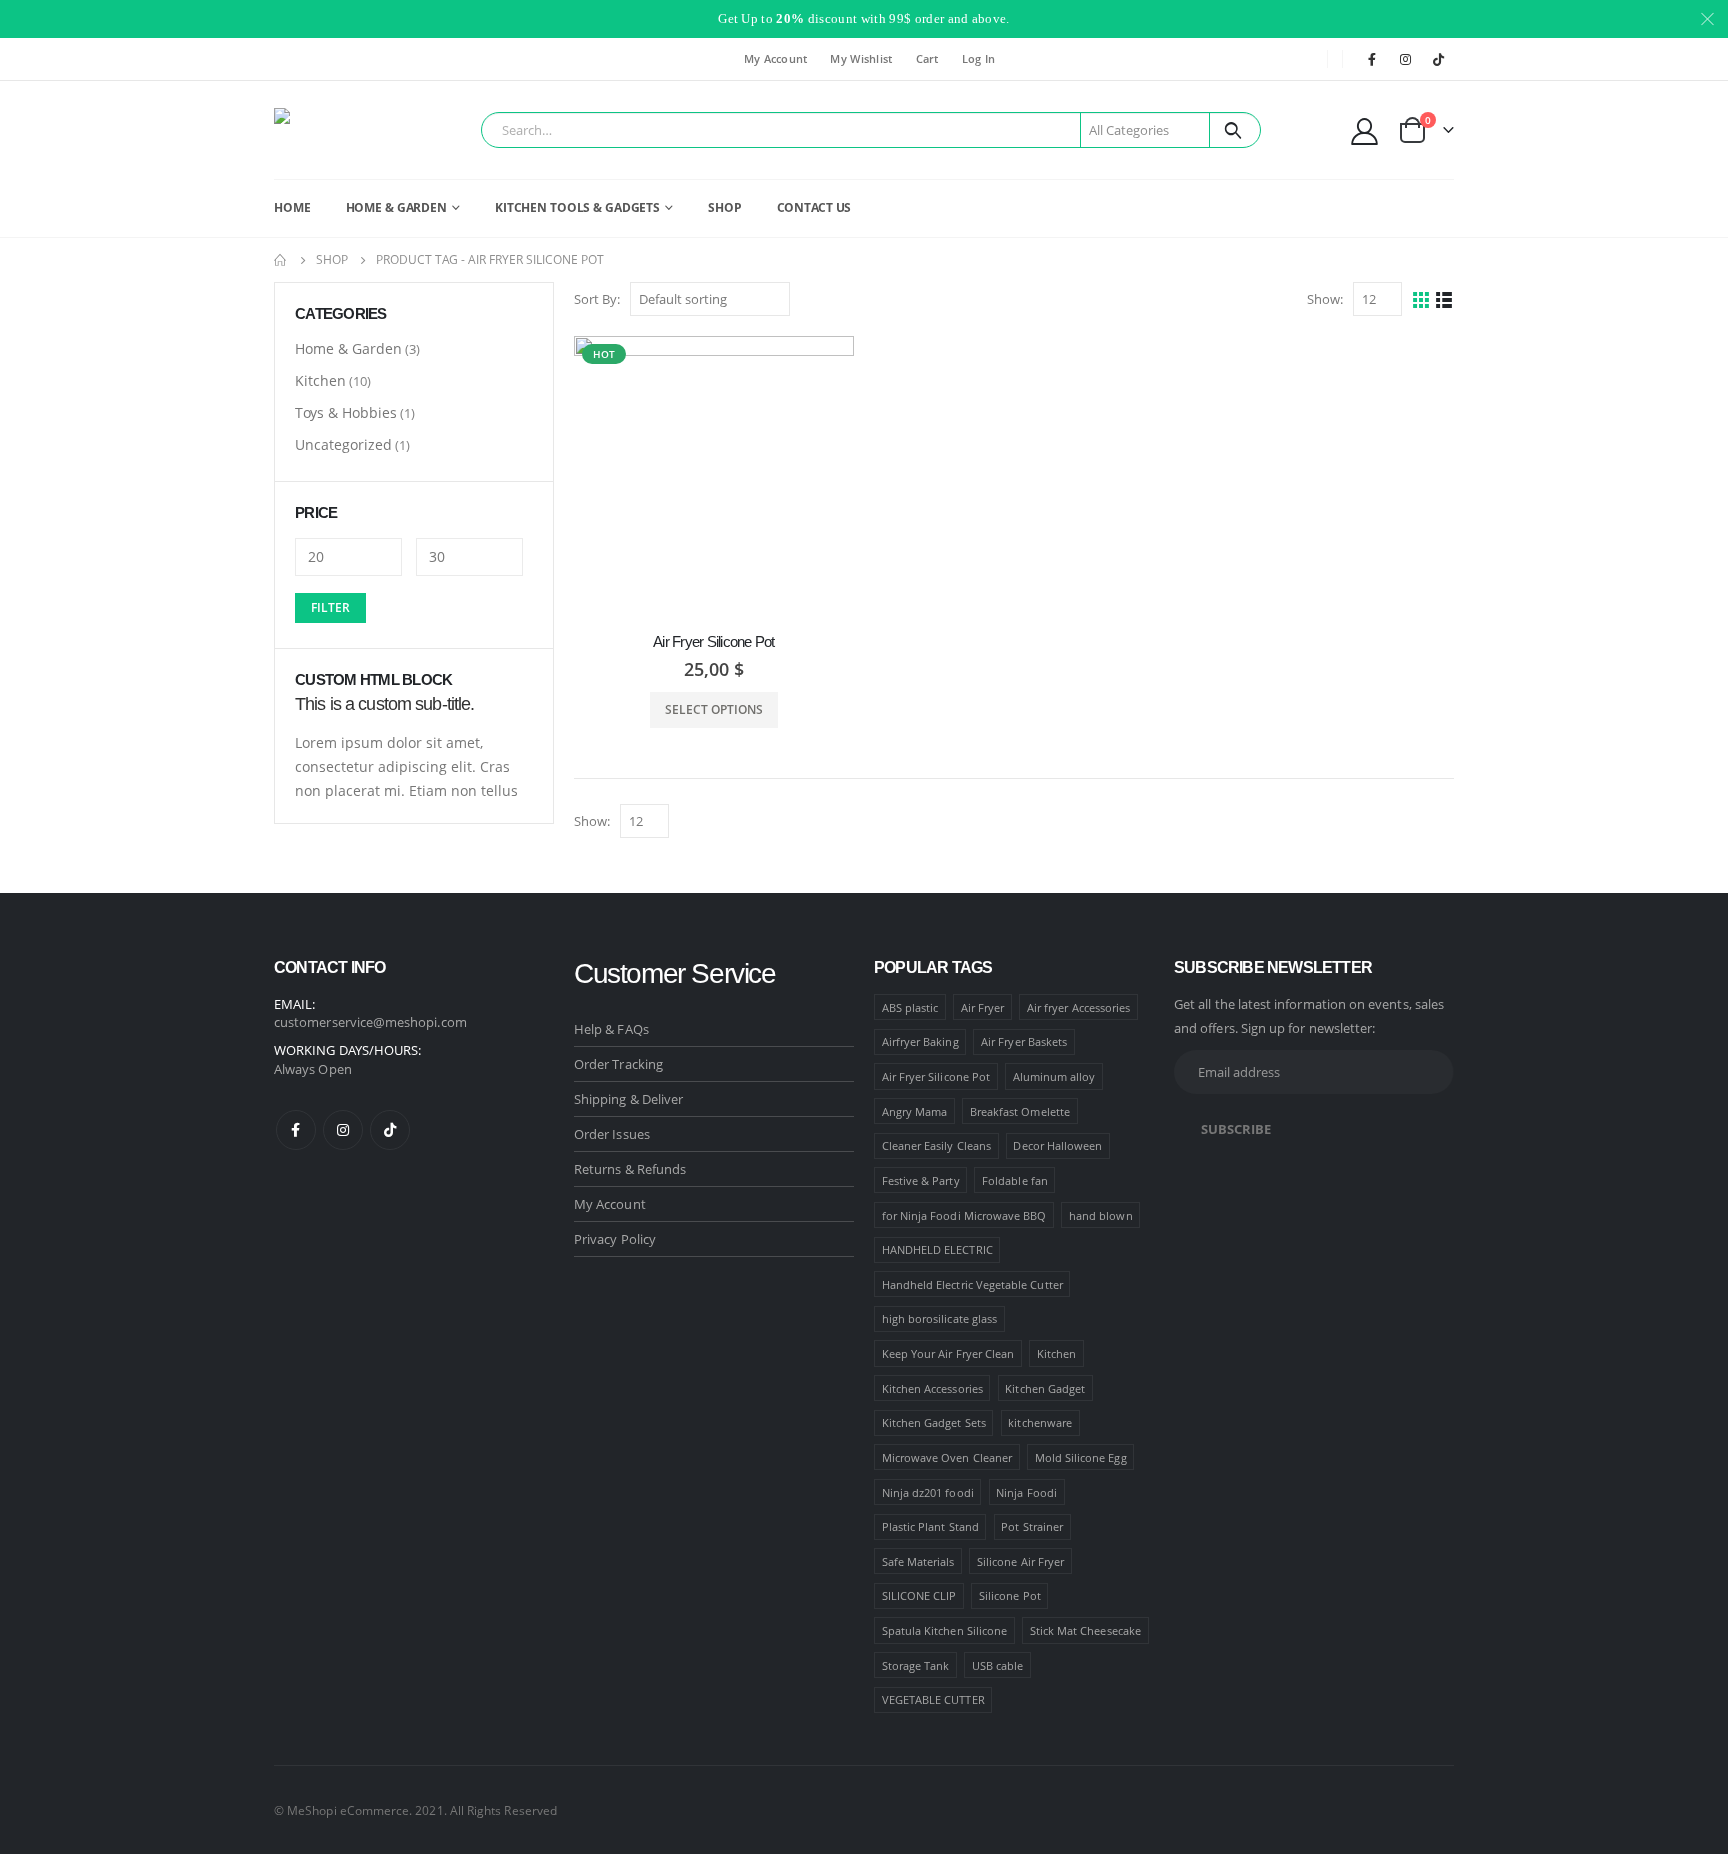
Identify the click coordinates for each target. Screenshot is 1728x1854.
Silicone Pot (1010, 1595)
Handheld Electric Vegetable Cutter (972, 1284)
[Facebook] (1372, 59)
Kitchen (320, 380)
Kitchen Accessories (932, 1388)
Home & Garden (348, 348)
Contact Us (814, 207)
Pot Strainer (1032, 1526)
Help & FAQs (611, 1029)
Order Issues (612, 1134)
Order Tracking (618, 1064)
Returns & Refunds (630, 1169)
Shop (725, 207)
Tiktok (390, 1130)
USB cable (998, 1665)
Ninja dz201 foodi (928, 1492)
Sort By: (597, 299)
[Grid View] (1421, 300)
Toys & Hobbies (346, 412)
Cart (927, 58)
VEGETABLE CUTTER (933, 1699)
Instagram (343, 1130)
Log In (979, 58)
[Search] (1233, 130)
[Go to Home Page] (281, 260)
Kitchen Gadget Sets (934, 1422)
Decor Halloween (1057, 1145)
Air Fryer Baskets (1024, 1041)
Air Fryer (983, 1007)
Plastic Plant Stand (930, 1526)
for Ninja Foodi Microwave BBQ (964, 1215)
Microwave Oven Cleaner (947, 1457)
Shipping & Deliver (628, 1099)
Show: (1325, 299)
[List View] (1444, 300)
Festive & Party (921, 1180)
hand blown (1101, 1215)
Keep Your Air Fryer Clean (948, 1353)
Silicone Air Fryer (1020, 1561)
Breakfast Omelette (1020, 1111)
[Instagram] (1406, 59)
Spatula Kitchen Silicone (945, 1630)
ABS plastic (910, 1007)
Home (292, 207)
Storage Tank (916, 1665)
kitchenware (1040, 1422)
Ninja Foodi (1026, 1492)
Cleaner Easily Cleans (936, 1145)
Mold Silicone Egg (1081, 1457)
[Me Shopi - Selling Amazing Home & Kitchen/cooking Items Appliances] (329, 130)
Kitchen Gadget (1045, 1388)
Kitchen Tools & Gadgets (577, 207)
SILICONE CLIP (919, 1595)
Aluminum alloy (1054, 1076)
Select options (714, 709)
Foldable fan (1015, 1180)
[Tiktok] (1439, 59)
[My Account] (1365, 130)
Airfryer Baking (920, 1041)
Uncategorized (343, 444)
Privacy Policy (615, 1239)
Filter (330, 607)
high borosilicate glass (940, 1318)
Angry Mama (915, 1111)
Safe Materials (918, 1561)
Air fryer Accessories (1078, 1007)
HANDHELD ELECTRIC (937, 1249)
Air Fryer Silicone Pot (936, 1076)
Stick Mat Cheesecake (1085, 1630)
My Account (776, 58)
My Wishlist (861, 58)
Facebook (296, 1130)
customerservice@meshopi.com (370, 1022)
